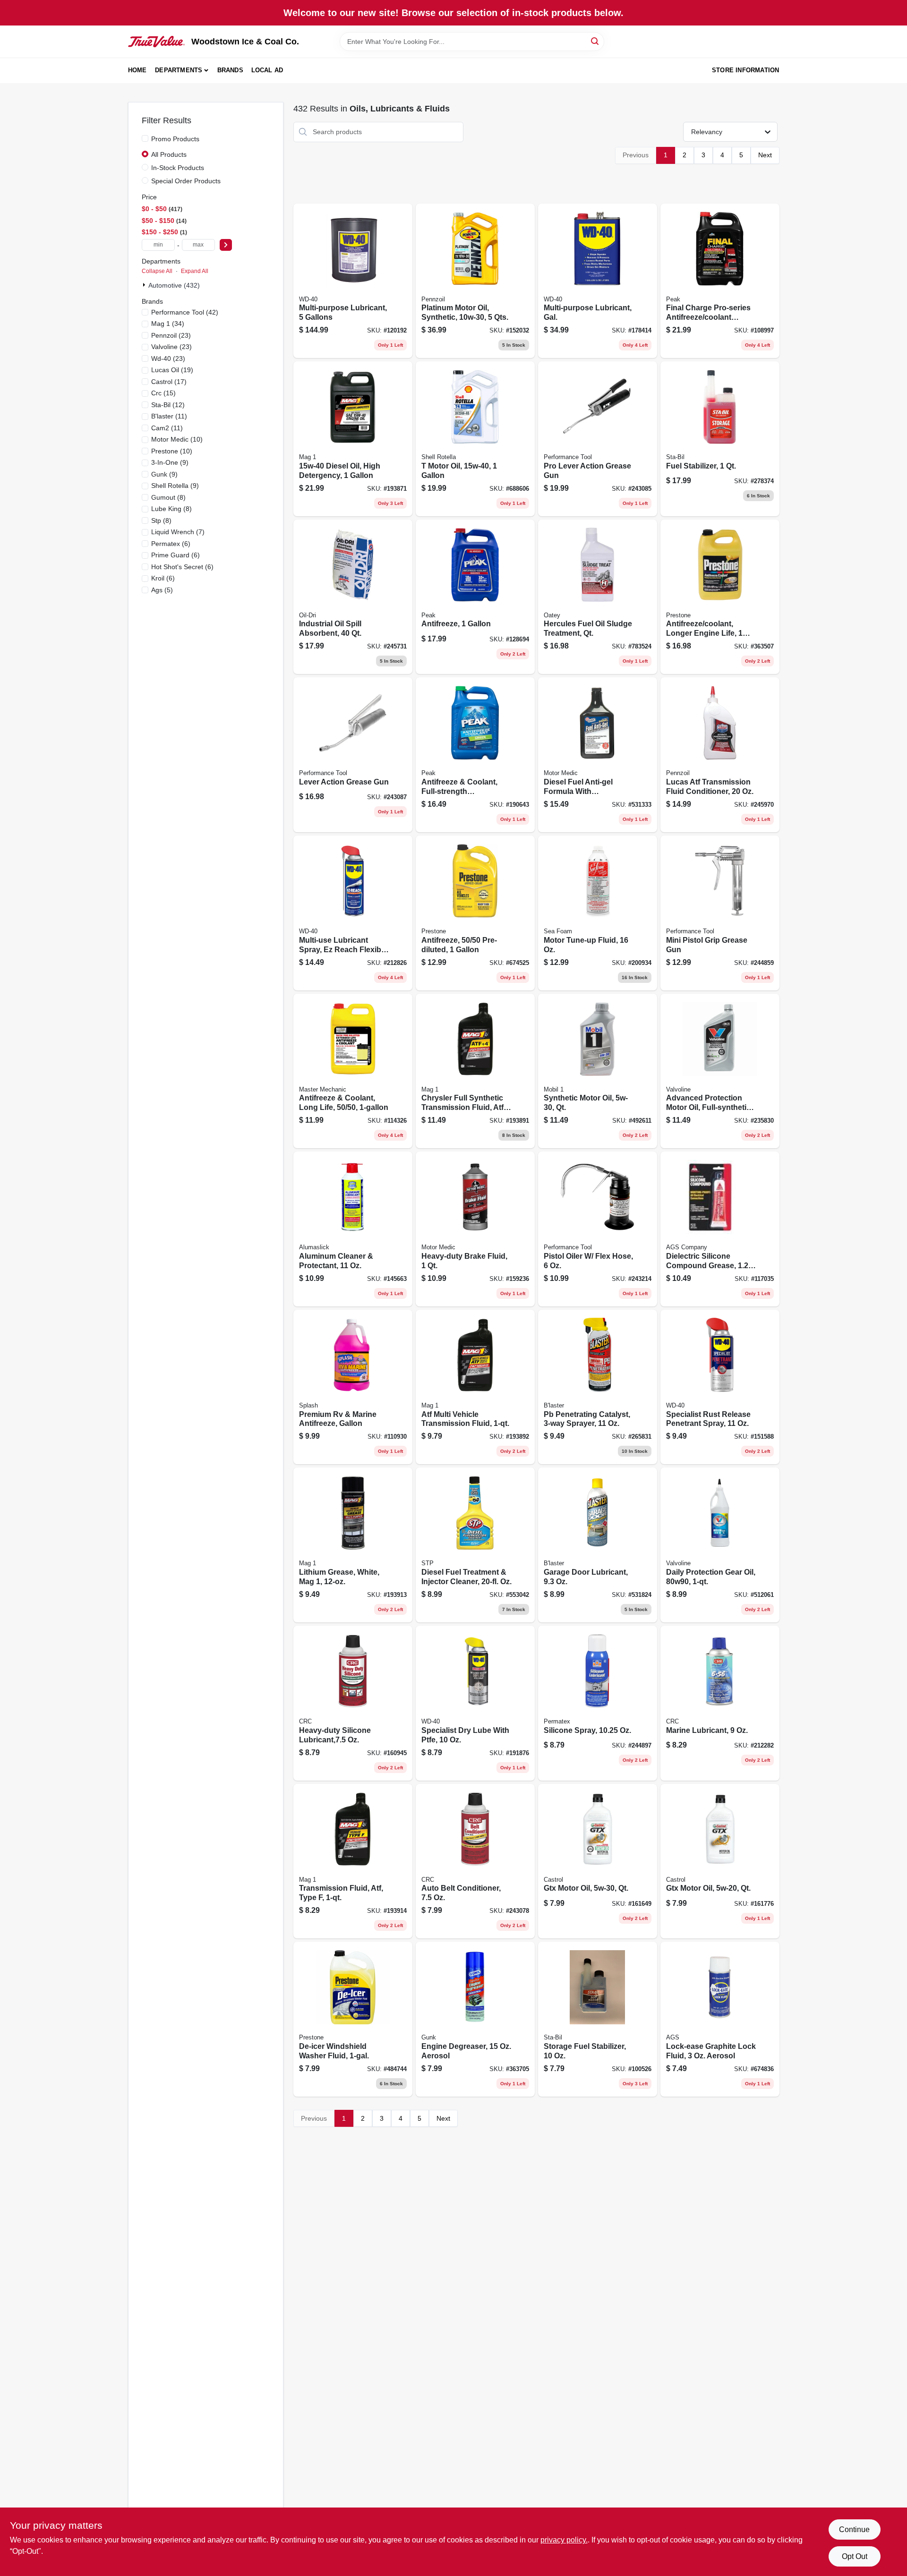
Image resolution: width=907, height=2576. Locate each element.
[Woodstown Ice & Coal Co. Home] (156, 42)
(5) (162, 590)
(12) (168, 405)
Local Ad (267, 70)
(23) (171, 335)
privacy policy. (564, 2540)
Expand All (195, 271)
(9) (170, 462)
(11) (169, 416)
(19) (172, 370)
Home (137, 70)
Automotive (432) (174, 285)
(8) (168, 497)
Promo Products (175, 139)
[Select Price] (226, 245)
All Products (169, 154)
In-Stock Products (178, 168)
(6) (171, 544)
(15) (163, 393)
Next (765, 155)
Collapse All (157, 271)
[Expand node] (145, 285)
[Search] (595, 41)
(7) (178, 532)
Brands (230, 70)
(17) (169, 382)
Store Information (745, 70)
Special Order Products (186, 181)
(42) (185, 312)
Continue (854, 2529)
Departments (179, 70)
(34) (168, 324)
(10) (177, 439)
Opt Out (855, 2556)
